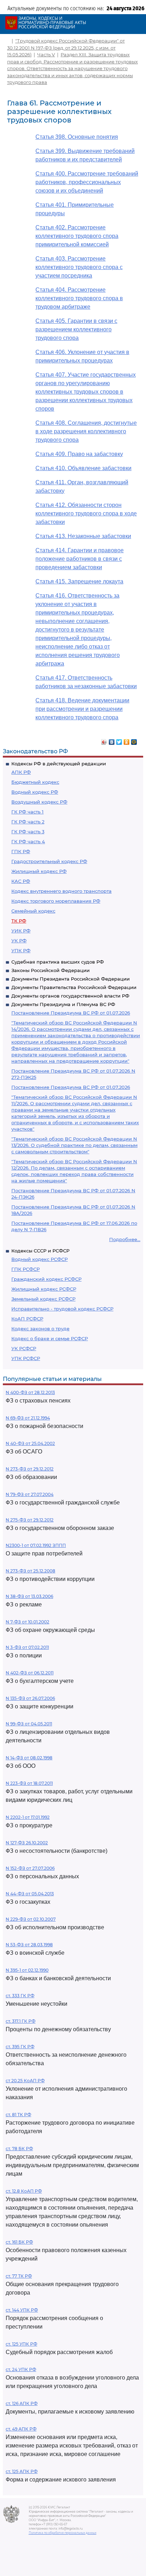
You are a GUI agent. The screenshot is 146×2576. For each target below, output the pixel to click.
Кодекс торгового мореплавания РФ (56, 901)
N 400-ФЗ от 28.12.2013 (30, 1392)
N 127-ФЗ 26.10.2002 (27, 1843)
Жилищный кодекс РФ (39, 871)
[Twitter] (119, 740)
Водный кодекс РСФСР (40, 1259)
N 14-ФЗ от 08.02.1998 (29, 1758)
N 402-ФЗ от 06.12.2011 (30, 1673)
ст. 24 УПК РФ (21, 2369)
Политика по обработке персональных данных (63, 2533)
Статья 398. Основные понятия (77, 137)
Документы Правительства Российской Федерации (74, 987)
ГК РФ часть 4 (28, 841)
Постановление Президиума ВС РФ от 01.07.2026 (71, 1013)
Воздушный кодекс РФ (39, 802)
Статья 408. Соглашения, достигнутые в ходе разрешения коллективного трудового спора (86, 431)
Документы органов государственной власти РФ (70, 996)
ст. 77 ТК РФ (19, 2276)
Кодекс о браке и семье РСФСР (50, 1338)
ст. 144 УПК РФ (22, 2310)
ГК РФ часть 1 (27, 812)
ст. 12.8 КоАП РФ (24, 2191)
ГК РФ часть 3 (28, 832)
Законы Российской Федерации (50, 970)
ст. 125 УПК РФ (21, 2344)
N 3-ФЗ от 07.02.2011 (27, 1647)
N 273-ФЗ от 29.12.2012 (30, 1469)
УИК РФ (21, 931)
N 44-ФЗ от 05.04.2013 (30, 1894)
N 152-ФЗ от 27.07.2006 (30, 1868)
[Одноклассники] (127, 740)
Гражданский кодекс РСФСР (46, 1279)
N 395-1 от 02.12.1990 (27, 1970)
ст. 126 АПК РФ (22, 2403)
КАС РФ (21, 881)
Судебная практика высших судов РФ (58, 962)
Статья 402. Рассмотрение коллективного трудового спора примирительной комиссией (77, 236)
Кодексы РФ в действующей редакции (59, 764)
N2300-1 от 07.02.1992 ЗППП (36, 1545)
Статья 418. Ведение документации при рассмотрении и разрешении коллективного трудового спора (82, 709)
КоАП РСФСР (27, 1319)
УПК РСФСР (26, 1358)
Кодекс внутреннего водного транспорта (61, 891)
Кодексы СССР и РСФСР (40, 1251)
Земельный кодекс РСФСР (43, 1299)
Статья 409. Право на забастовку (79, 454)
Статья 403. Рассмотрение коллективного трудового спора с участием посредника (79, 267)
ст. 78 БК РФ (19, 2149)
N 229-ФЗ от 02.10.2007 (31, 1919)
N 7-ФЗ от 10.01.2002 (27, 1622)
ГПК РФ (21, 851)
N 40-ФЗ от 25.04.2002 (30, 1443)
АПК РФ (21, 772)
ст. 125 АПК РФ (22, 2471)
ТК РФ (19, 921)
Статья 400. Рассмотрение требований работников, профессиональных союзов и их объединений (87, 182)
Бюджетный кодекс (35, 782)
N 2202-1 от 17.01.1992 (28, 1817)
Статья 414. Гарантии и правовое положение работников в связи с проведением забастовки (80, 559)
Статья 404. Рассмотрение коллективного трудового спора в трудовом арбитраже (79, 298)
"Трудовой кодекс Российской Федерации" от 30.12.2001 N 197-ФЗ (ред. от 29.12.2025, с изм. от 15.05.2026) (66, 48)
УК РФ (19, 941)
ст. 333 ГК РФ (20, 1996)
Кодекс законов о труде (40, 1329)
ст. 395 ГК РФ (20, 2047)
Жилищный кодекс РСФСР (44, 1289)
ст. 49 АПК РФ (21, 2429)
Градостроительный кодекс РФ (49, 861)
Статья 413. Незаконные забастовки (83, 536)
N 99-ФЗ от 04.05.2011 (29, 1724)
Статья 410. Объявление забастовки (83, 468)
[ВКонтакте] (112, 740)
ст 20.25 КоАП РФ (25, 2081)
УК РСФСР (24, 1348)
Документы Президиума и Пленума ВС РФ (63, 1004)
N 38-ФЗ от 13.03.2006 (29, 1596)
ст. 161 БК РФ (19, 2242)
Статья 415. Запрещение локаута (79, 581)
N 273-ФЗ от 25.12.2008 (30, 1571)
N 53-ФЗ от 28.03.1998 (29, 1945)
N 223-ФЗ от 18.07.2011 (29, 1783)
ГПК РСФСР (26, 1269)
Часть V (46, 55)
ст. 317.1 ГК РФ (21, 2021)
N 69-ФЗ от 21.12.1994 (28, 1418)
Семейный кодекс (33, 911)
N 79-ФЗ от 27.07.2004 (30, 1494)
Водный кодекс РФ (35, 792)
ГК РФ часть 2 (28, 822)
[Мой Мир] (134, 740)
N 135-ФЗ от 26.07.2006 (30, 1698)
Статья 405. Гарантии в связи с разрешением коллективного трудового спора (76, 329)
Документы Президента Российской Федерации (71, 979)
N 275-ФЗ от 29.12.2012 (30, 1520)
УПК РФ (21, 950)
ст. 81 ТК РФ (18, 2115)
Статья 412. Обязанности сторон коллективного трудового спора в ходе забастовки (86, 513)
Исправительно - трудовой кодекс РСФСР (62, 1309)
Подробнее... (125, 1239)
